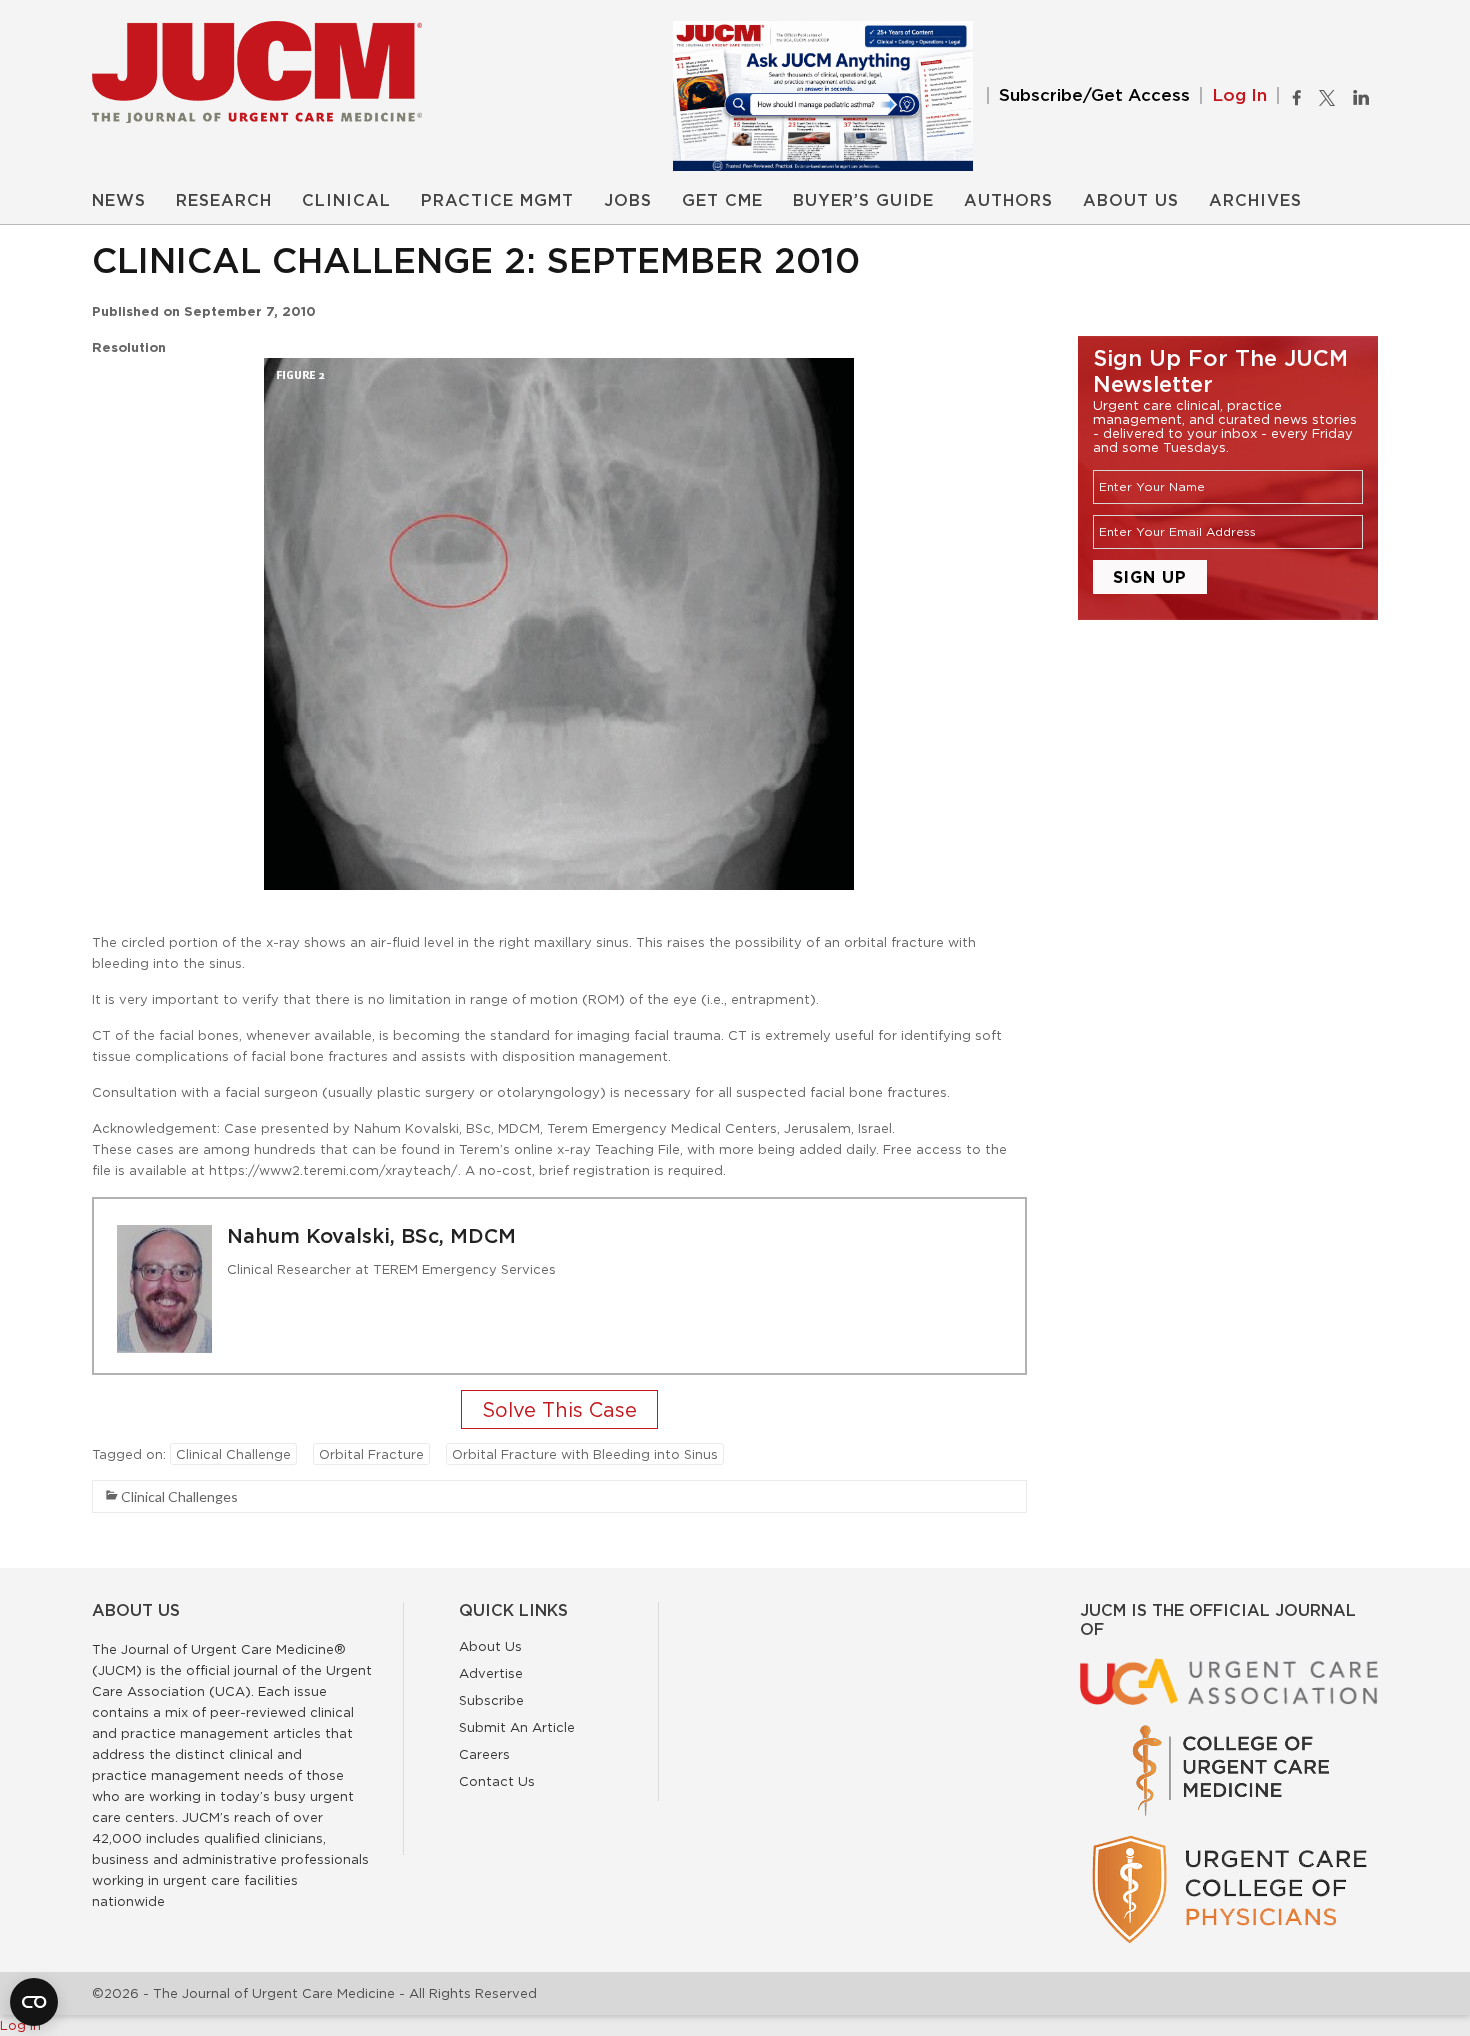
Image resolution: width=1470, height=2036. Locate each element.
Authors (1008, 201)
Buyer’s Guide (863, 201)
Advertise (491, 1673)
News (119, 201)
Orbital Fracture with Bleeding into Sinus (585, 1454)
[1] (559, 1412)
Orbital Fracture (371, 1454)
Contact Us (497, 1781)
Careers (484, 1754)
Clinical (346, 201)
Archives (1255, 201)
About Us (1131, 201)
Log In (1239, 95)
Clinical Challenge (233, 1454)
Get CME (722, 201)
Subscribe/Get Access (1094, 95)
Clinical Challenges (179, 1496)
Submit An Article (517, 1727)
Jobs (628, 201)
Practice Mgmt (497, 201)
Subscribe (491, 1700)
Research (224, 201)
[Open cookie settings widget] (34, 2002)
